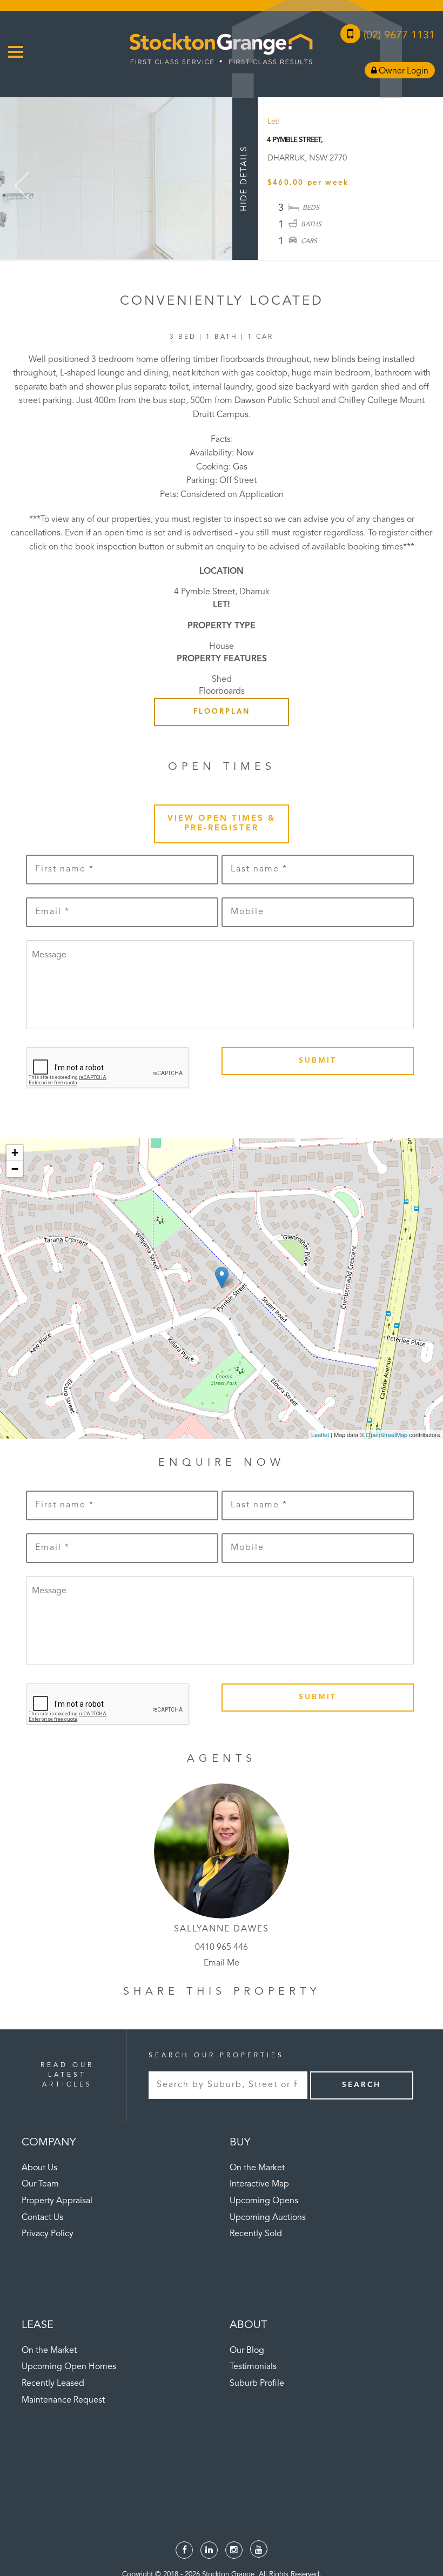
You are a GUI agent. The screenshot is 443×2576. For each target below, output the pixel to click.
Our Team (40, 2184)
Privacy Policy (48, 2234)
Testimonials (253, 2367)
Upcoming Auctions (268, 2218)
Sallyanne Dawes (222, 1929)
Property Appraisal (57, 2201)
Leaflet (320, 1434)
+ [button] (15, 1153)
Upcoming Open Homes (69, 2367)
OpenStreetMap (387, 1434)
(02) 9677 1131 (398, 36)
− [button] (15, 1169)
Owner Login (402, 71)
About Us (39, 2168)
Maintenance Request (63, 2400)
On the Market (257, 2168)
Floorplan (222, 712)
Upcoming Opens (264, 2201)
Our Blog (247, 2351)
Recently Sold (256, 2234)
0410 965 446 (222, 1948)
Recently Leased (53, 2384)
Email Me (222, 1963)
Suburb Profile (257, 2384)
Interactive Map (259, 2184)
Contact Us (42, 2218)
